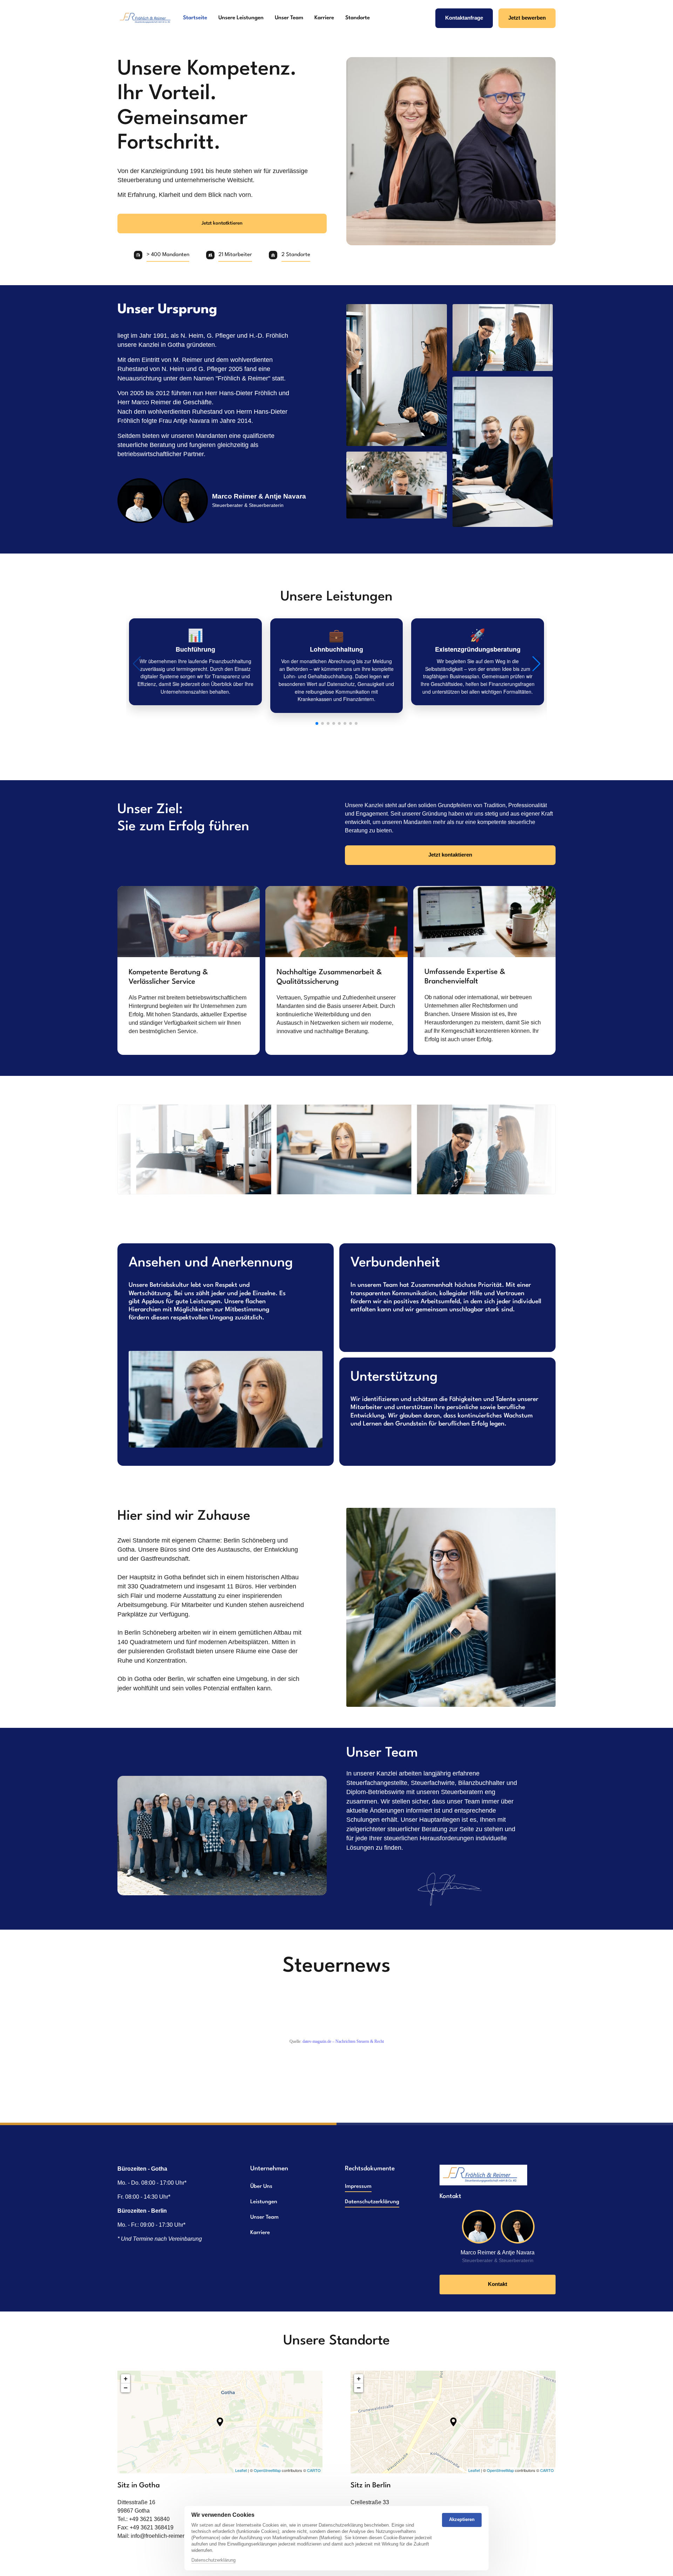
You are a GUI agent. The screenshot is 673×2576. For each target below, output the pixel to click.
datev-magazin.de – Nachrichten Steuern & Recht (343, 2041)
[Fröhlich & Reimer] (147, 18)
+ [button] (126, 2379)
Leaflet (241, 2470)
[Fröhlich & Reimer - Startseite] (483, 2175)
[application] (220, 2422)
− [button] (126, 2388)
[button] (536, 664)
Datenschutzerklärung (213, 2561)
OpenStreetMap (267, 2470)
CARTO (314, 2470)
